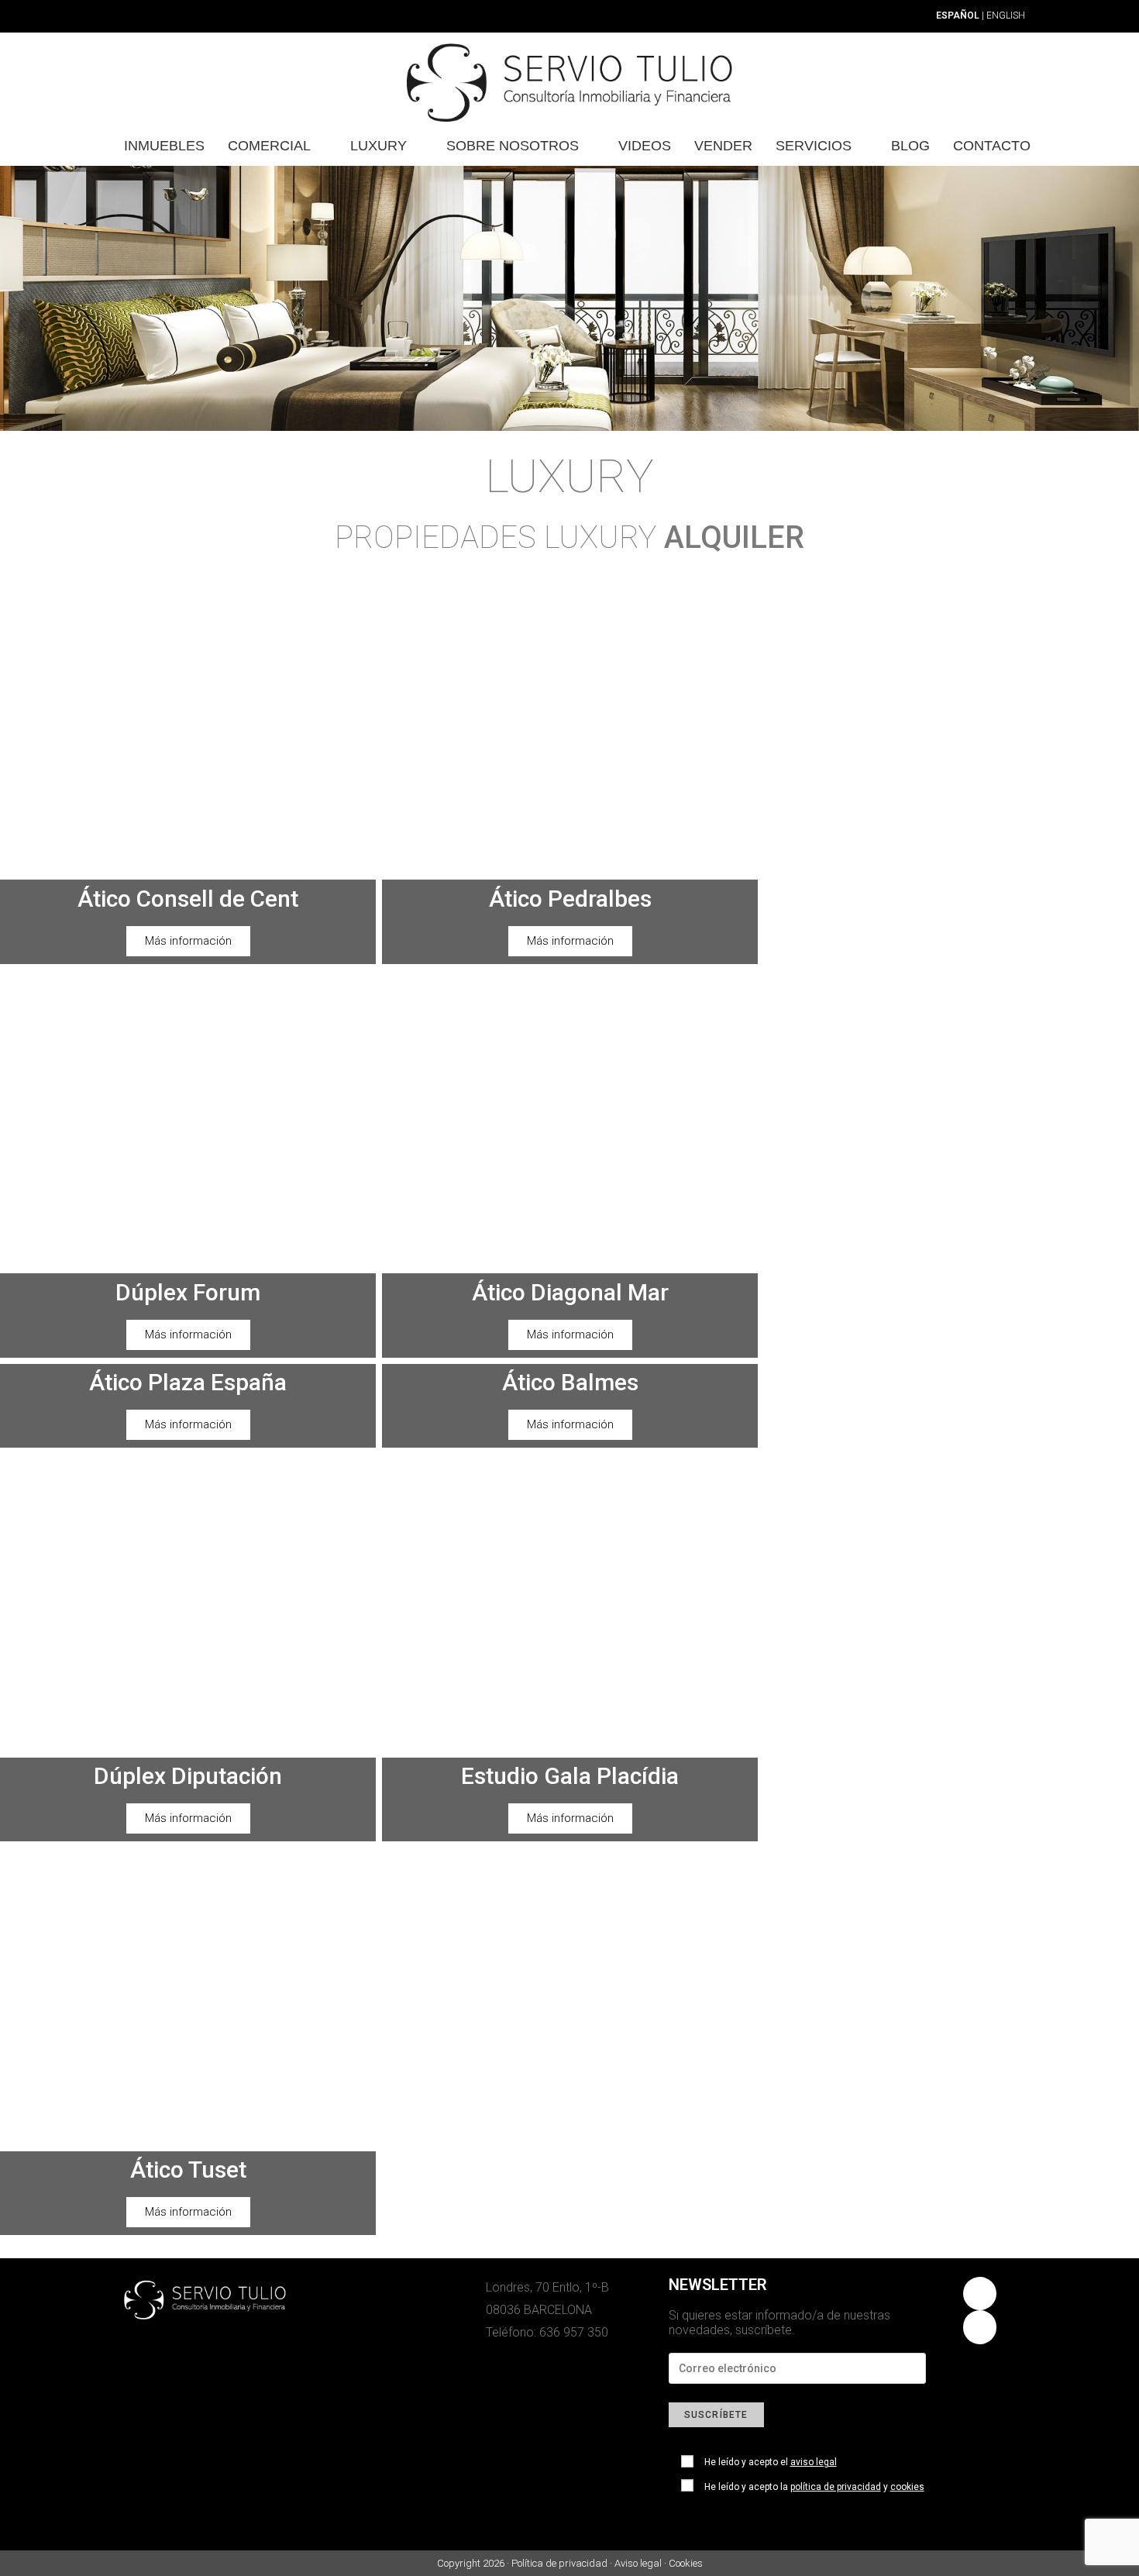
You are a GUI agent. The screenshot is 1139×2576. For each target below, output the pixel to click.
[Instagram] (980, 2294)
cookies (907, 2487)
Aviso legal (638, 2563)
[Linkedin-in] (980, 2327)
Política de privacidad (559, 2563)
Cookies (686, 2563)
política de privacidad (836, 2487)
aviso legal (814, 2462)
